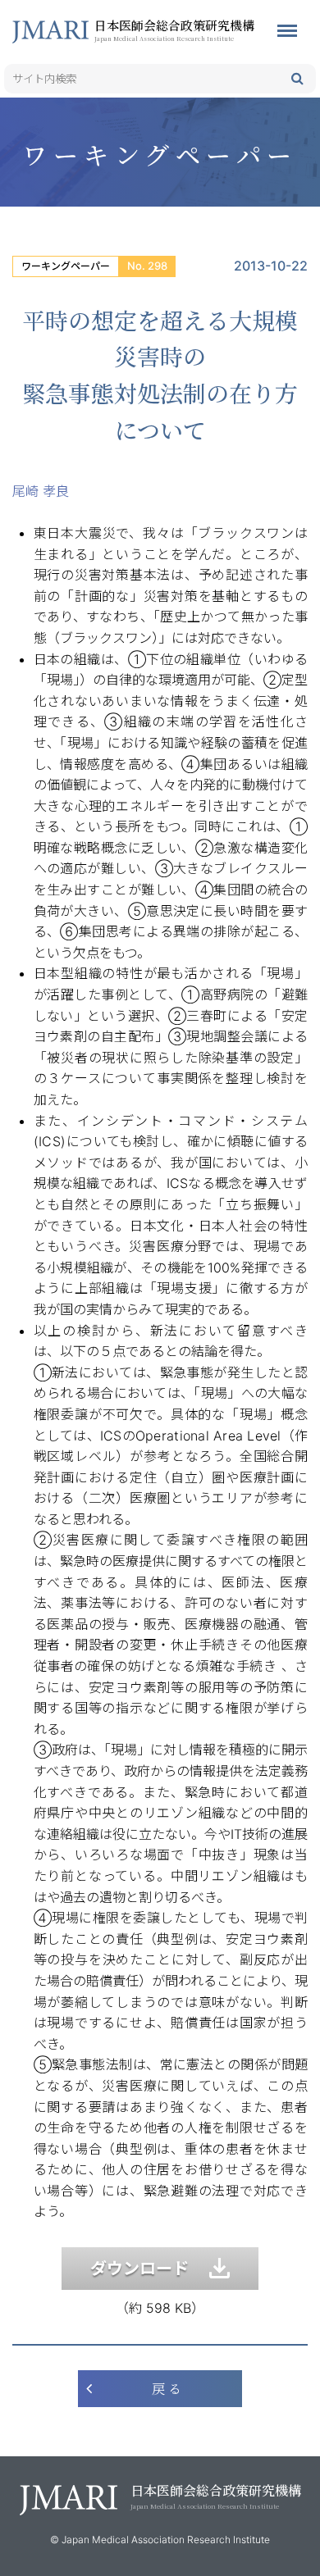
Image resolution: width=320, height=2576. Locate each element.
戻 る (167, 2389)
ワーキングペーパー (66, 266)
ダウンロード (150, 2269)
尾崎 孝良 (41, 491)
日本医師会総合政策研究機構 (174, 30)
